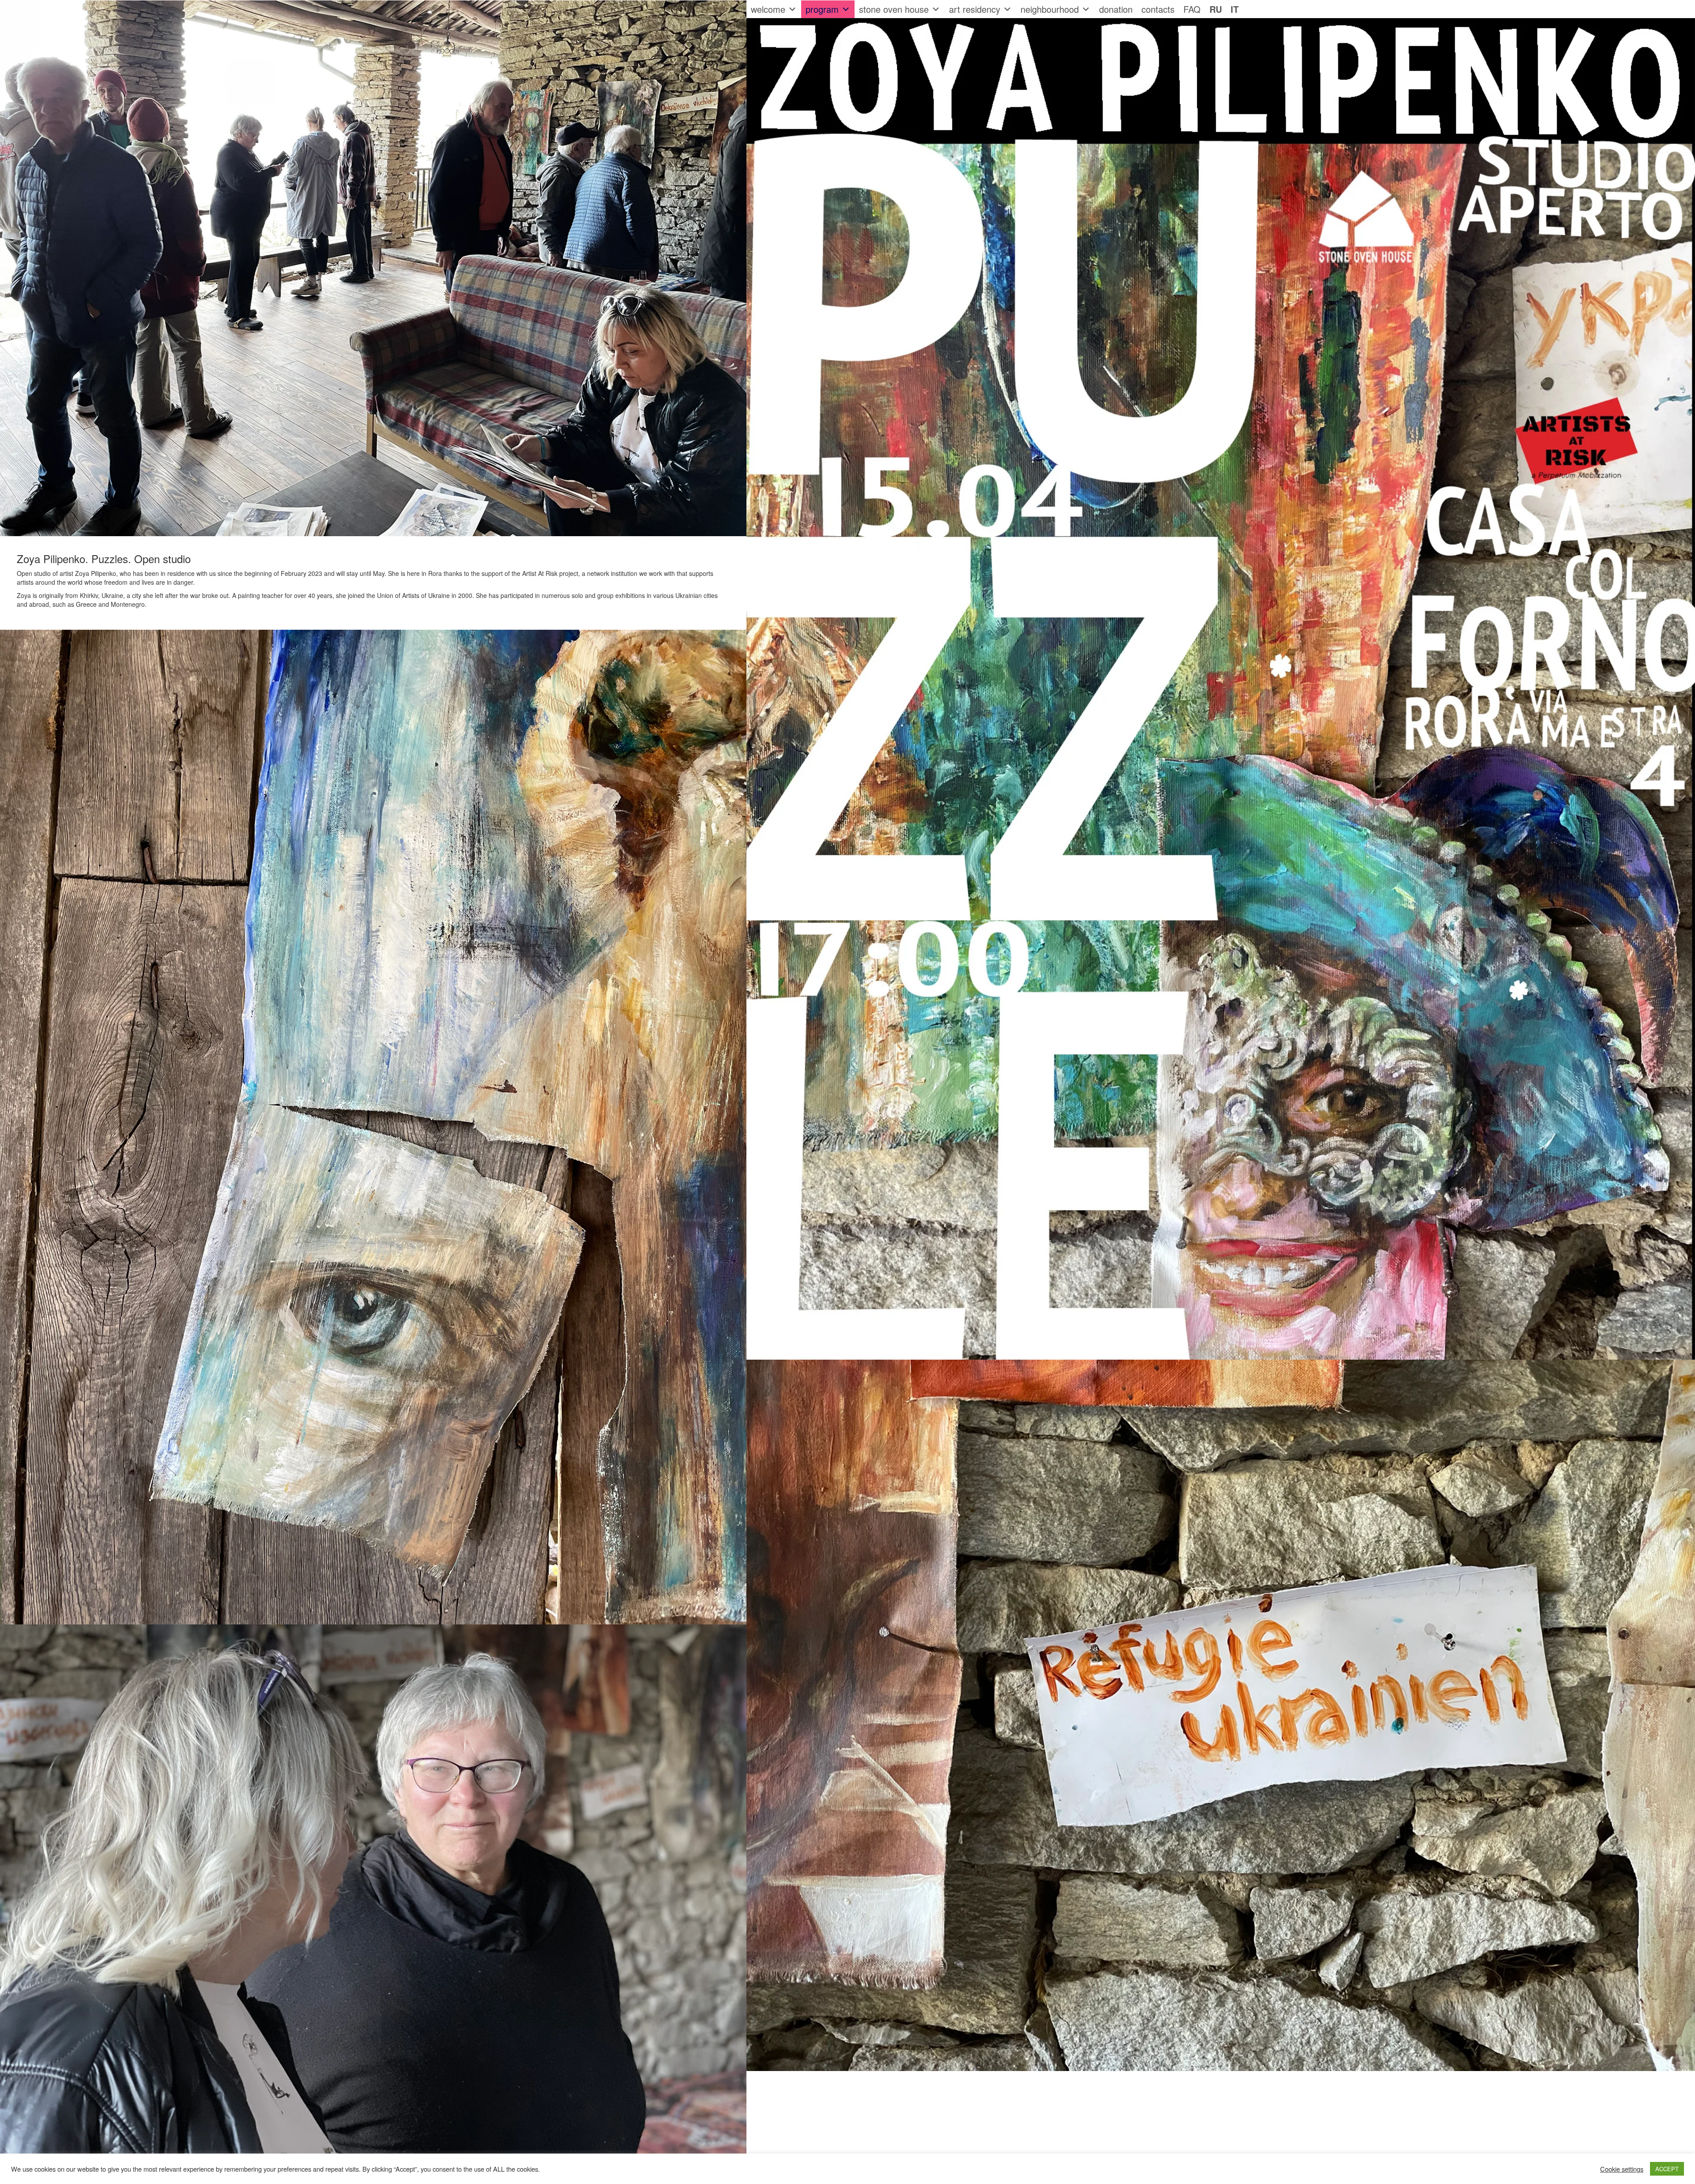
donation (1116, 9)
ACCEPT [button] (1667, 2169)
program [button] (822, 9)
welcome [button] (768, 9)
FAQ (1192, 9)
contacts (1158, 9)
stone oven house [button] (894, 9)
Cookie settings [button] (1622, 2169)
